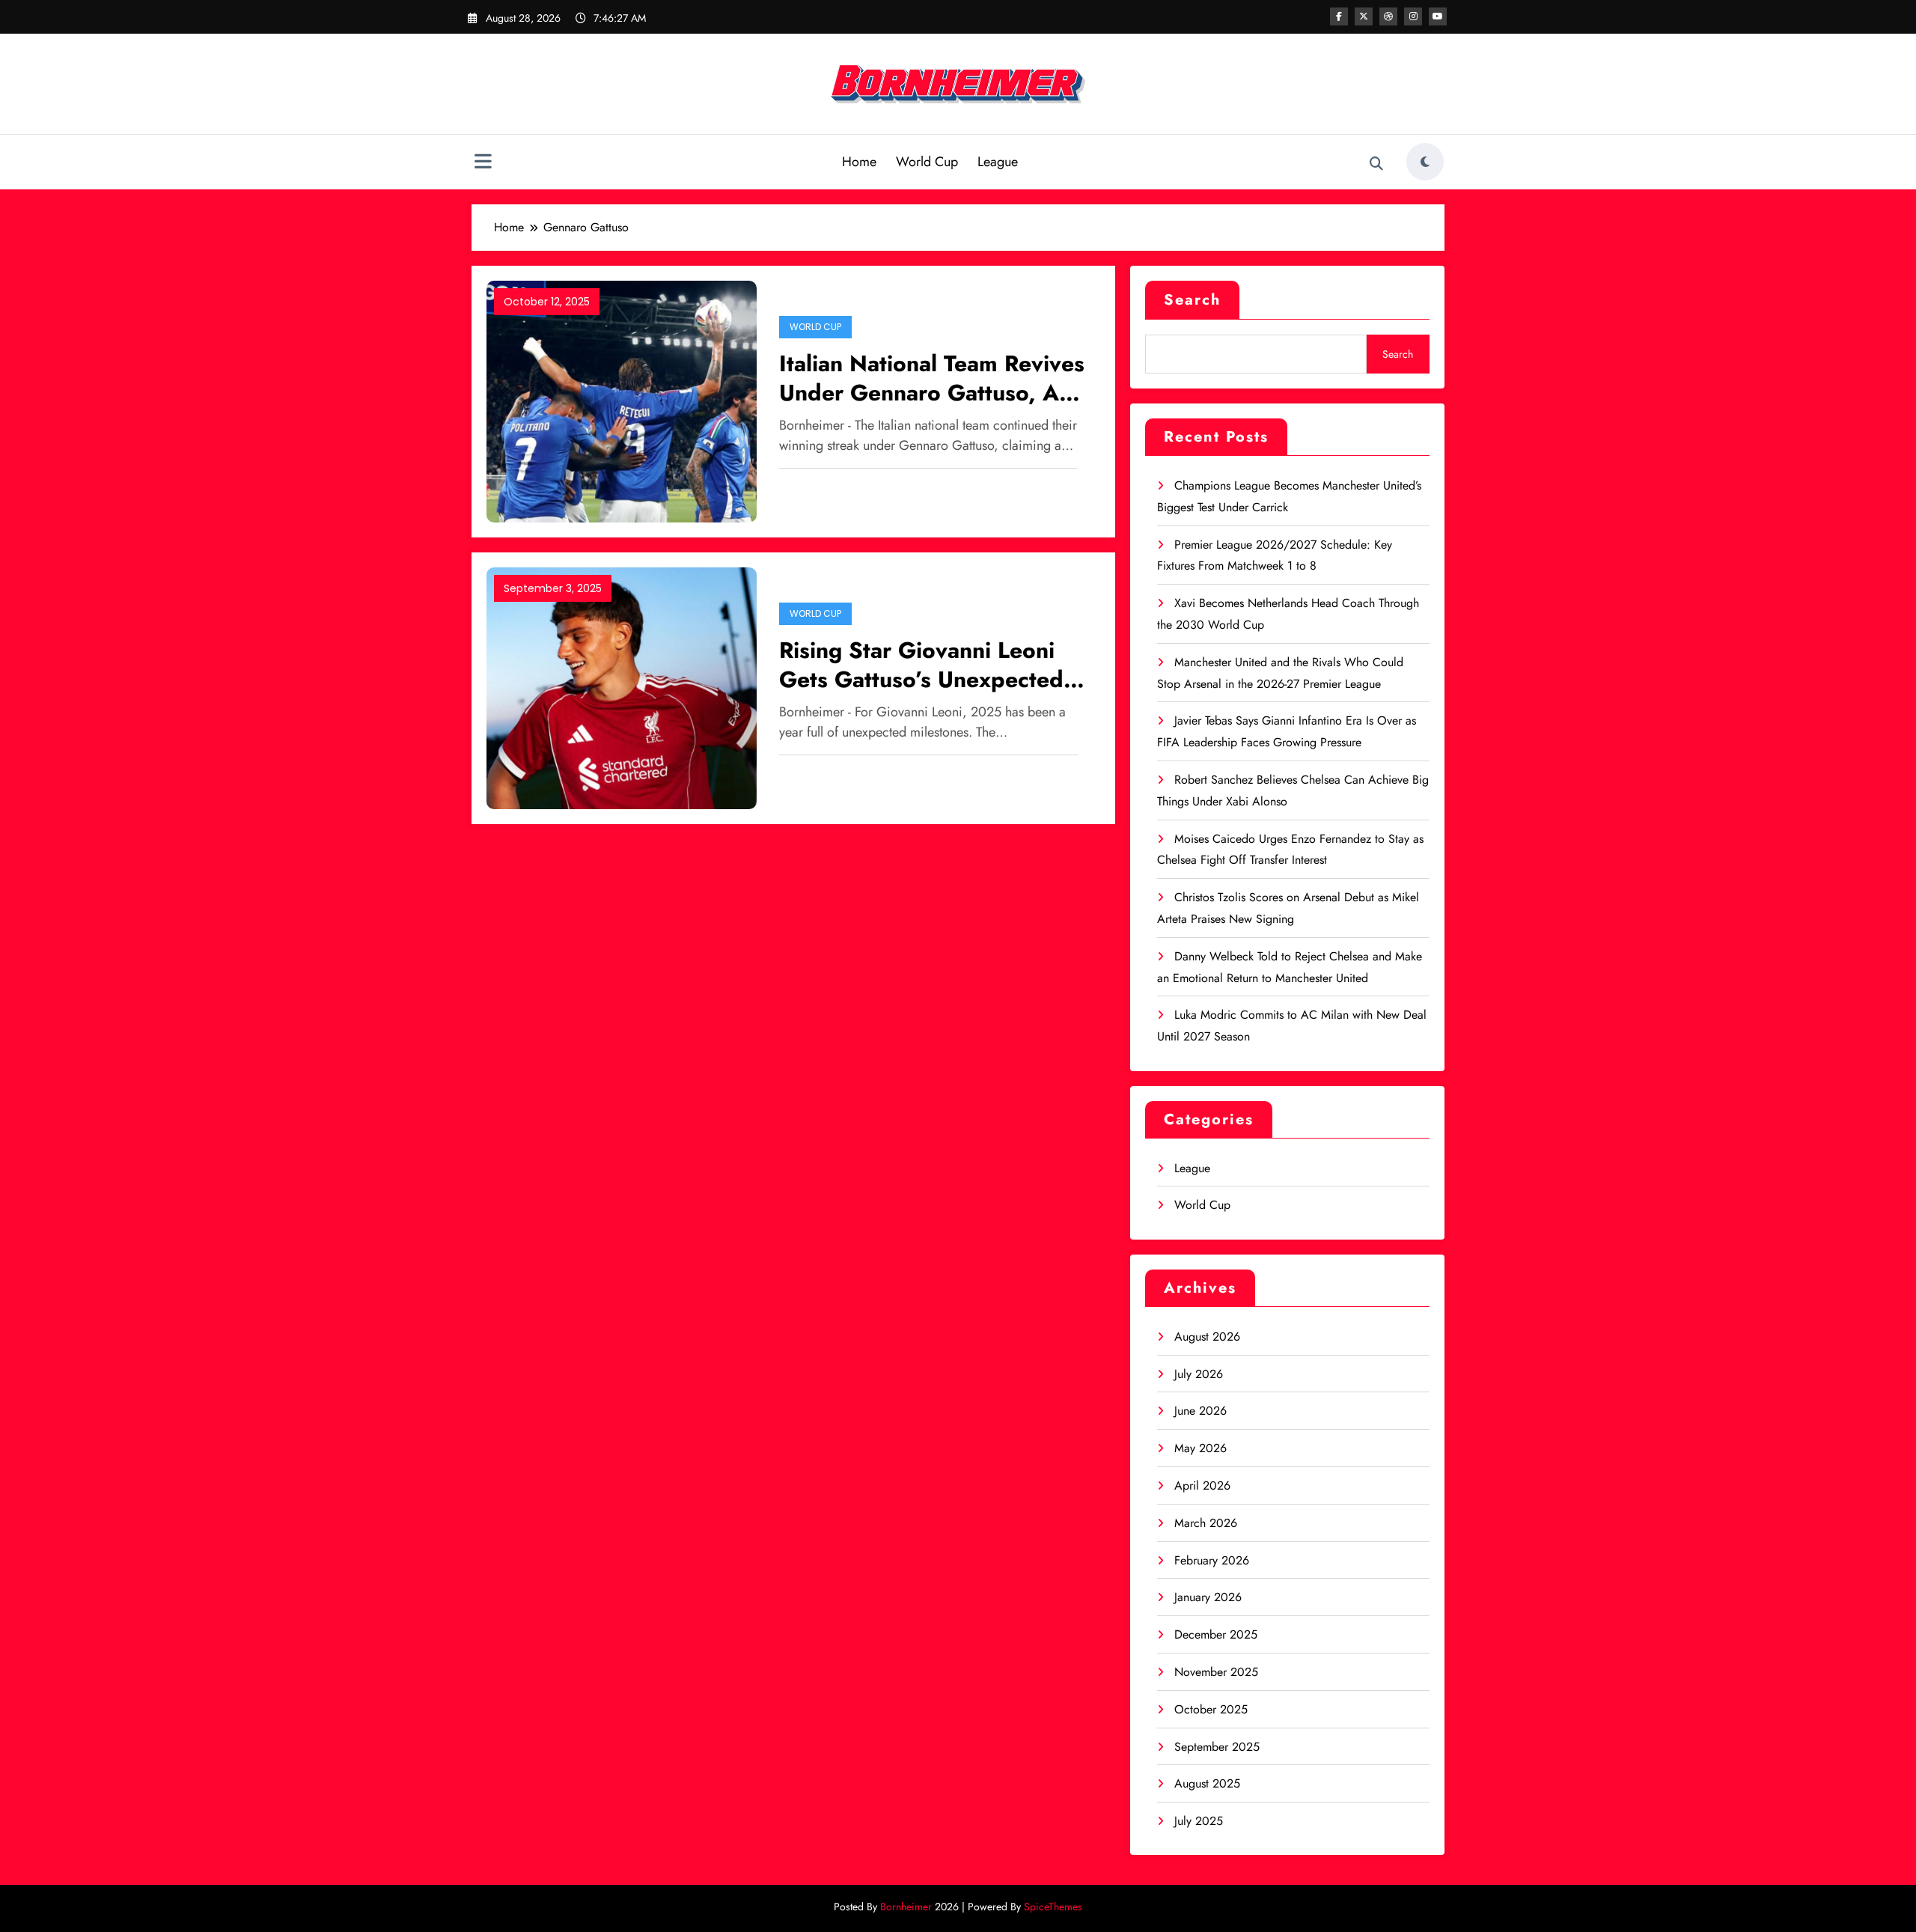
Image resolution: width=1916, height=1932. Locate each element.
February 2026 (1212, 1560)
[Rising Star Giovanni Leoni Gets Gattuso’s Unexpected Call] (622, 687)
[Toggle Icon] (483, 163)
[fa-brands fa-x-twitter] (1364, 16)
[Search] (1376, 164)
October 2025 (1211, 1709)
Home (859, 162)
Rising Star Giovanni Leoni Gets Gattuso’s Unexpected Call (921, 665)
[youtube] (1438, 16)
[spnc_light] (1425, 162)
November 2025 (1216, 1672)
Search (1192, 300)
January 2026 (1208, 1597)
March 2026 (1206, 1523)
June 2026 (1200, 1411)
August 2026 (1207, 1337)
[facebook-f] (1339, 16)
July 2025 (1199, 1821)
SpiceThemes (1053, 1907)
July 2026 (1199, 1374)
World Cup (927, 162)
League (998, 162)
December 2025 (1216, 1634)
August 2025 (1207, 1783)
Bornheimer (906, 1907)
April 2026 (1202, 1485)
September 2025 (1217, 1747)
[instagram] (1413, 16)
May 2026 (1200, 1448)
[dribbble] (1388, 16)
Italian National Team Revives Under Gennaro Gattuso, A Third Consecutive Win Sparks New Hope (932, 378)
